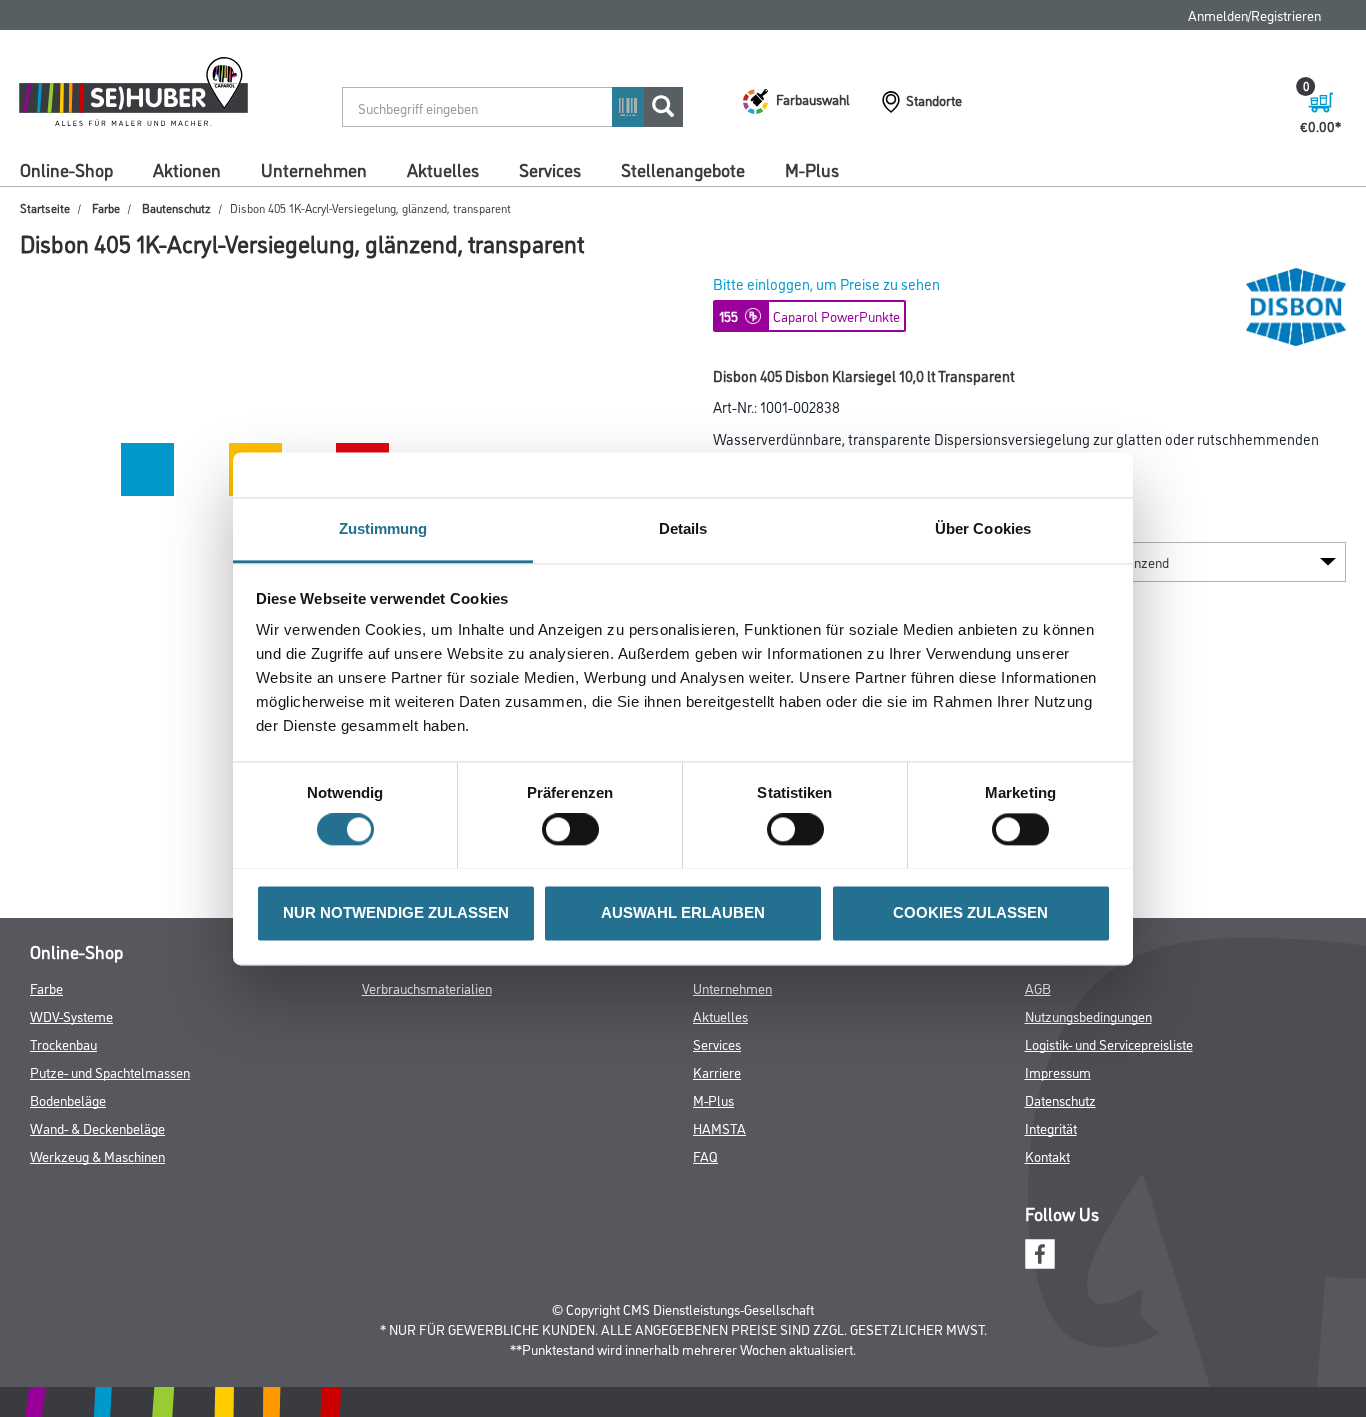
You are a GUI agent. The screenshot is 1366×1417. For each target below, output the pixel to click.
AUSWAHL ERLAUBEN (683, 912)
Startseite (45, 207)
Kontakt (1047, 1155)
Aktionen (187, 169)
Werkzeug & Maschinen (97, 1155)
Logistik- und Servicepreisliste (1109, 1043)
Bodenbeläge (68, 1099)
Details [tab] (683, 528)
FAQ (705, 1155)
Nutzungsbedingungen (1088, 1015)
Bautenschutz (176, 207)
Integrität (1051, 1127)
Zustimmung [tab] (383, 528)
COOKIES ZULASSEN (970, 912)
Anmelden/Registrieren (1254, 14)
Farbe (106, 207)
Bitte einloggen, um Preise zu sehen (826, 283)
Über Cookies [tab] (983, 528)
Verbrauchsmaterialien (427, 987)
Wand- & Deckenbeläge (97, 1127)
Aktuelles (443, 169)
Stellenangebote (683, 169)
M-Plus (812, 169)
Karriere (717, 1071)
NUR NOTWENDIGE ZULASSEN (396, 912)
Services (550, 169)
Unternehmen (314, 169)
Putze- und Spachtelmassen (110, 1071)
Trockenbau (63, 1043)
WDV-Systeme (71, 1015)
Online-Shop (66, 169)
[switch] (575, 829)
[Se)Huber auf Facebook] (1040, 1251)
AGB (1038, 987)
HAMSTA (719, 1127)
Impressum (1058, 1071)
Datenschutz (1060, 1099)
